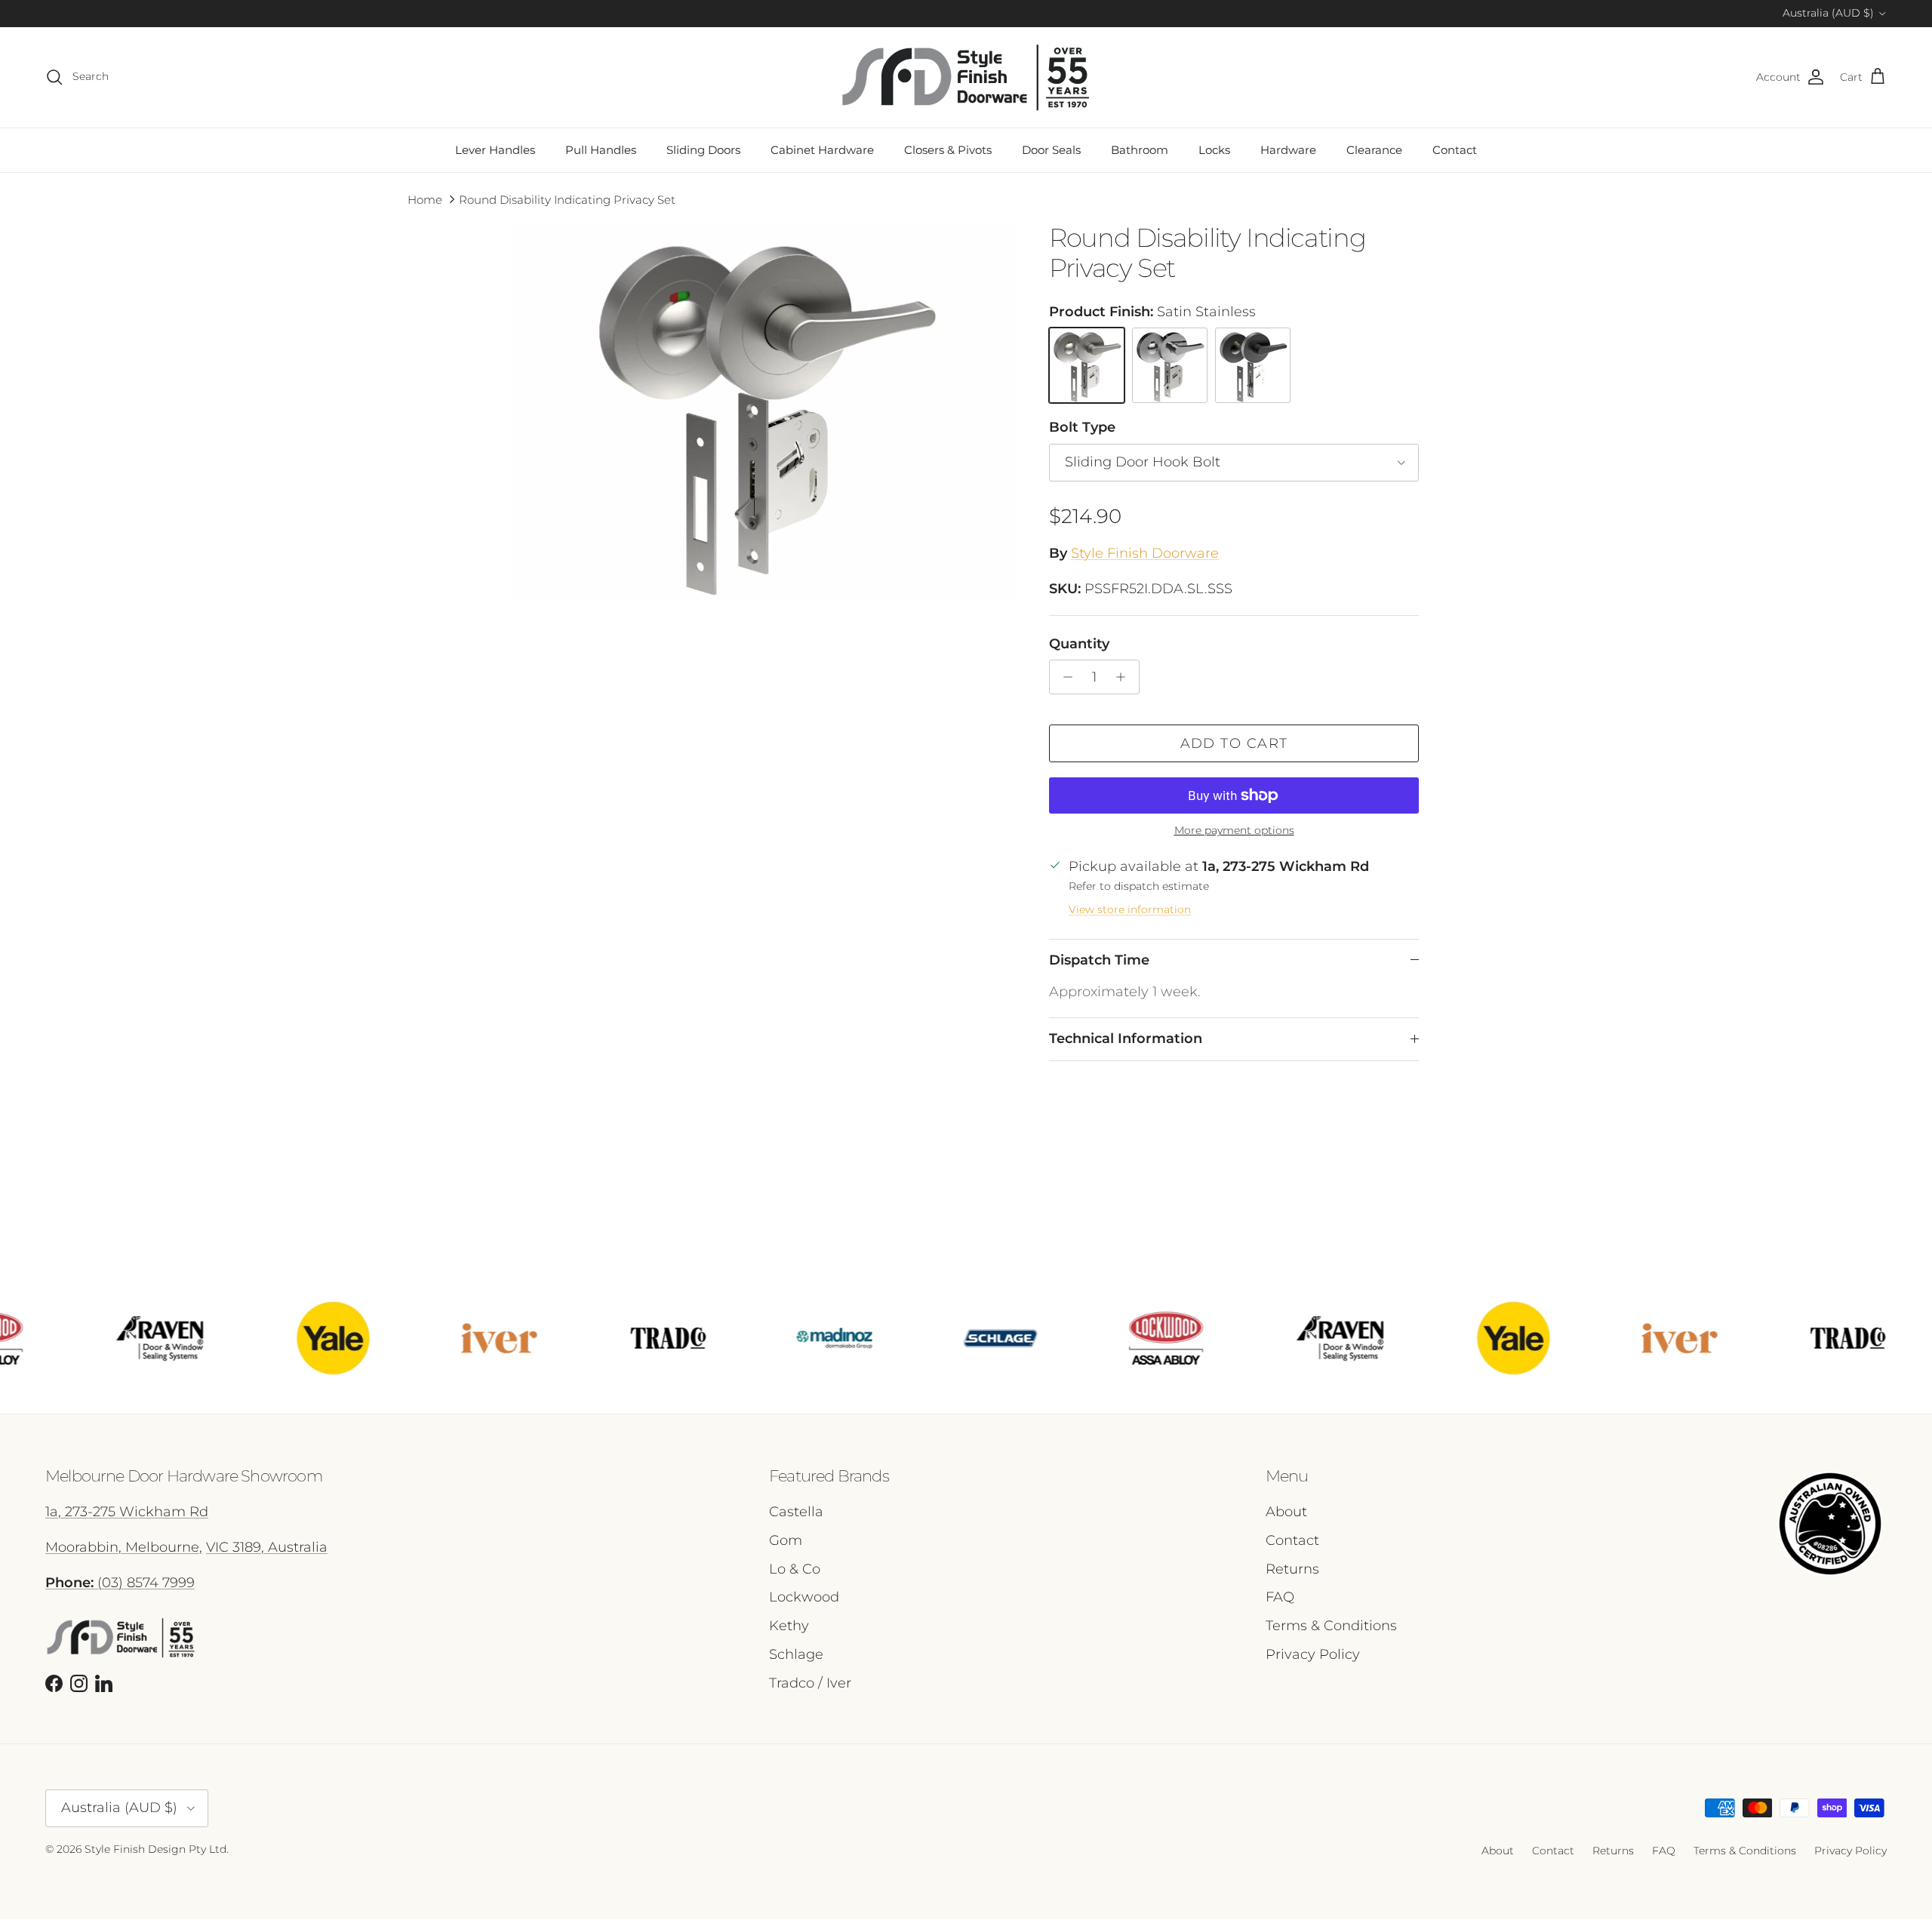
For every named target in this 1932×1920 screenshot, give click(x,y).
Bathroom (1140, 150)
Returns (1292, 1569)
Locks (1214, 150)
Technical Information (1126, 1038)
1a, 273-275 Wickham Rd (127, 1512)
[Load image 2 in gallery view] (764, 411)
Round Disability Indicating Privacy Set (567, 200)
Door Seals (1051, 150)
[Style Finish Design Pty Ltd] (966, 77)
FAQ (1280, 1597)
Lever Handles (495, 150)
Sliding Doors (703, 150)
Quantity (1079, 644)
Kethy (789, 1626)
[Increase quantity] (1125, 677)
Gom (786, 1540)
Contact (1455, 150)
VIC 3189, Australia (267, 1547)
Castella (796, 1512)
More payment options (1234, 831)
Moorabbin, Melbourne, (124, 1547)
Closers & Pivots (948, 150)
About (1286, 1512)
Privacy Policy (1313, 1654)
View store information (1130, 909)
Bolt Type (1082, 427)
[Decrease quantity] (1064, 677)
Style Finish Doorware (1145, 553)
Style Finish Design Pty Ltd (155, 1849)
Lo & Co (795, 1569)
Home (425, 200)
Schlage (796, 1654)
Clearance (1374, 150)
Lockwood (804, 1597)
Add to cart (1234, 743)
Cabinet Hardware (822, 150)
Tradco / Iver (810, 1683)
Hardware (1288, 150)
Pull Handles (601, 150)
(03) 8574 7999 (120, 1583)
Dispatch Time (1099, 960)
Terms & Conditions (1331, 1626)
